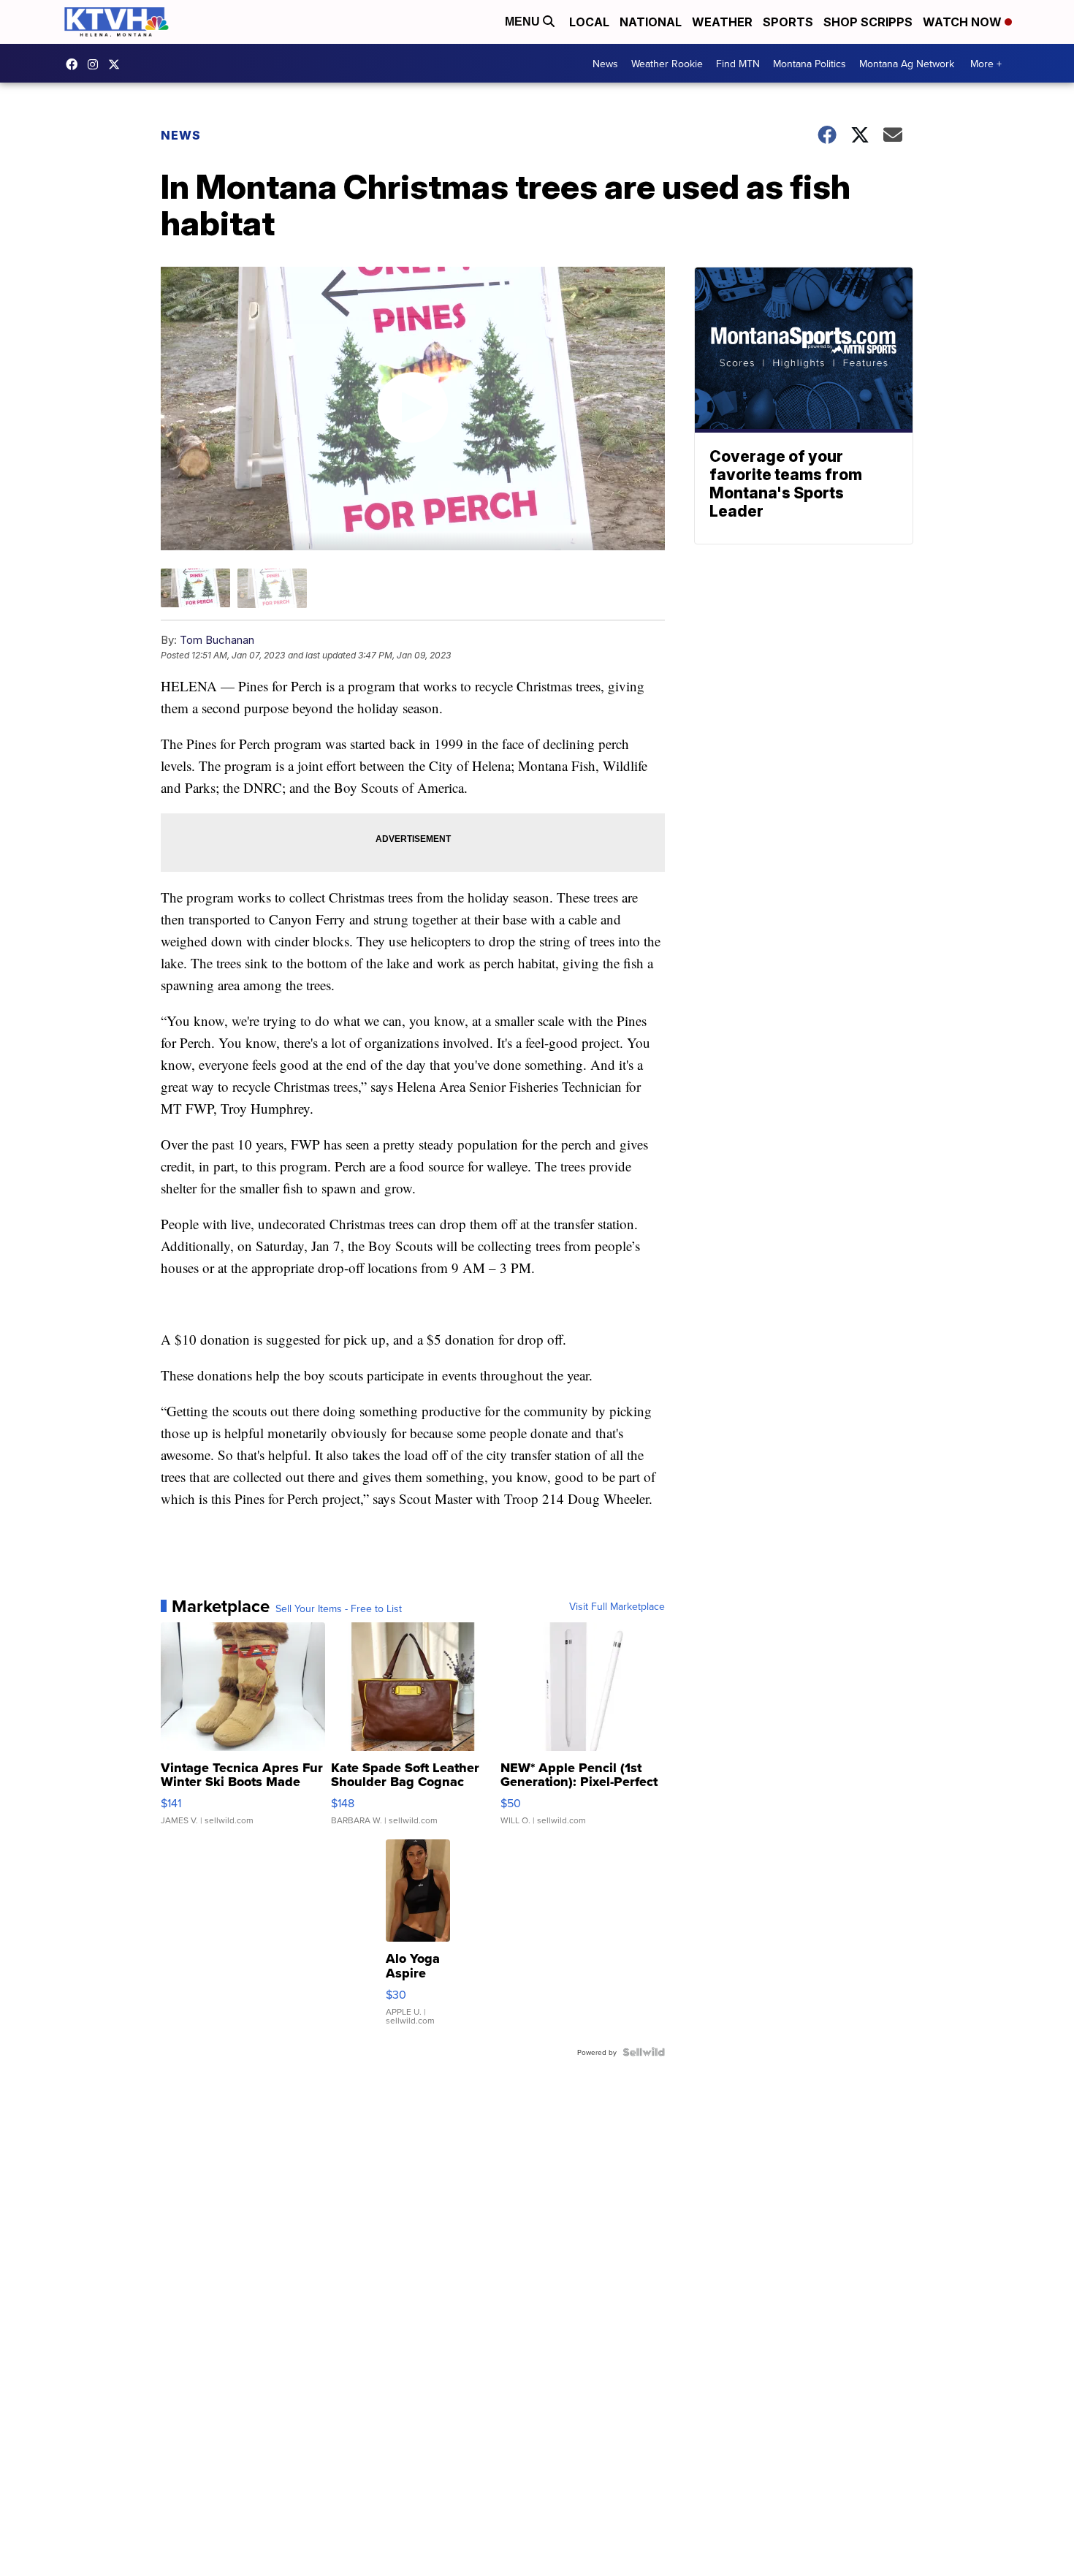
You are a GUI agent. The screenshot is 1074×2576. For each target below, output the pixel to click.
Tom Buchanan (217, 640)
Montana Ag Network (907, 64)
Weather (722, 22)
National (651, 22)
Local (589, 22)
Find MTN (738, 64)
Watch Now (964, 22)
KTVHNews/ (75, 64)
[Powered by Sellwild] (644, 2052)
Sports (788, 22)
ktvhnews (96, 64)
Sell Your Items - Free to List (339, 1608)
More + (986, 64)
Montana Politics (810, 64)
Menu (524, 22)
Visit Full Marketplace (617, 1606)
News (605, 64)
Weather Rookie (667, 64)
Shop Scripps (868, 22)
